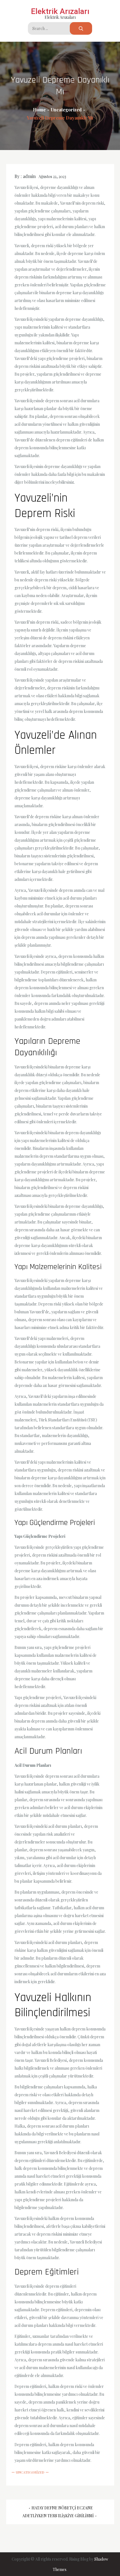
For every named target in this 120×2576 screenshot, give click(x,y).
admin (29, 176)
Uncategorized (30, 2472)
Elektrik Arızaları (60, 11)
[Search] (81, 28)
